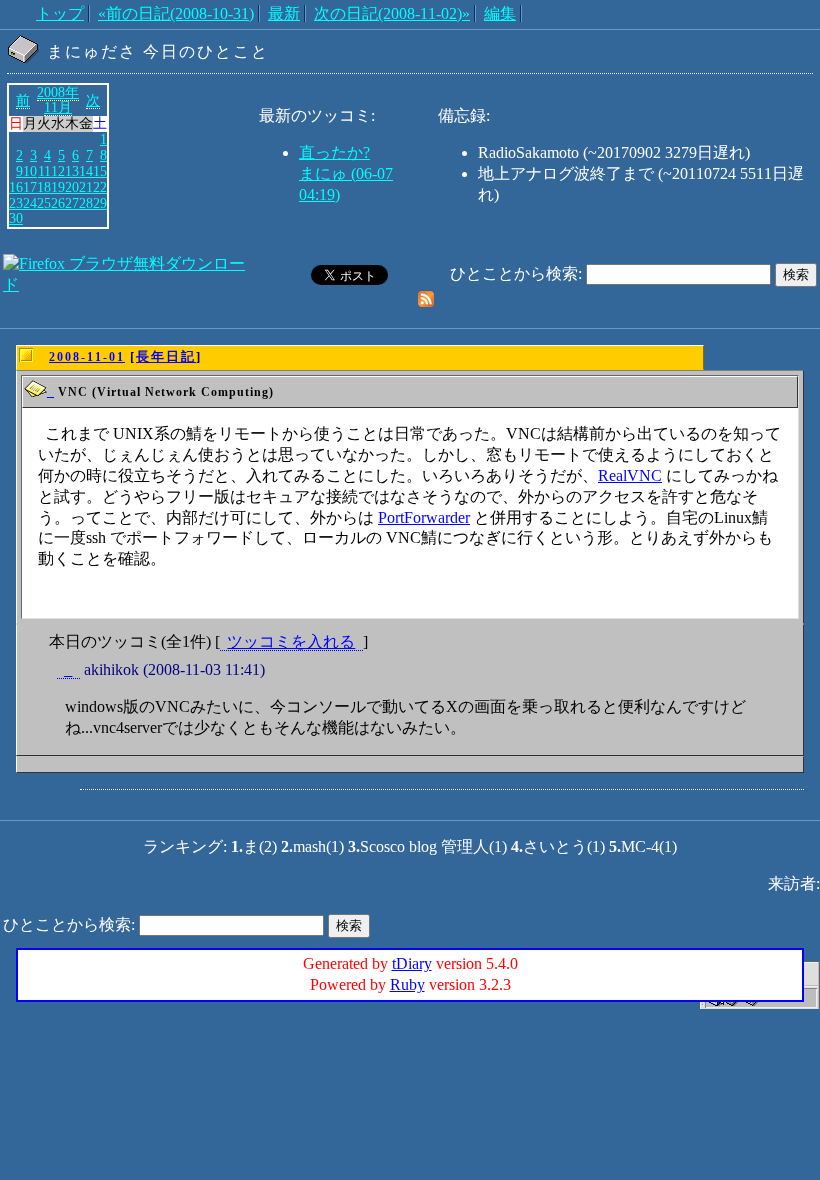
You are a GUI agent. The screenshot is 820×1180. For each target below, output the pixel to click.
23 (16, 203)
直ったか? (334, 152)
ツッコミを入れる (291, 641)
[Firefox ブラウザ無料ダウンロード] (129, 284)
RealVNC (630, 475)
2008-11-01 (87, 357)
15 (100, 171)
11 (44, 171)
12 (58, 171)
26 (58, 203)
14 (86, 171)
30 (16, 218)
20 (72, 187)
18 (44, 187)
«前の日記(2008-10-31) (176, 13)
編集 (500, 13)
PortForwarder (424, 517)
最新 (284, 13)
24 (30, 203)
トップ (60, 13)
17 (30, 187)
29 (100, 203)
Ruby (407, 984)
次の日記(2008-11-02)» (392, 13)
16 (16, 187)
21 (86, 187)
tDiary (412, 963)
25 (44, 203)
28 (86, 203)
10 (30, 171)
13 (72, 171)
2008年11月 (58, 100)
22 (100, 187)
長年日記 (166, 356)
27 (72, 203)
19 (58, 187)
